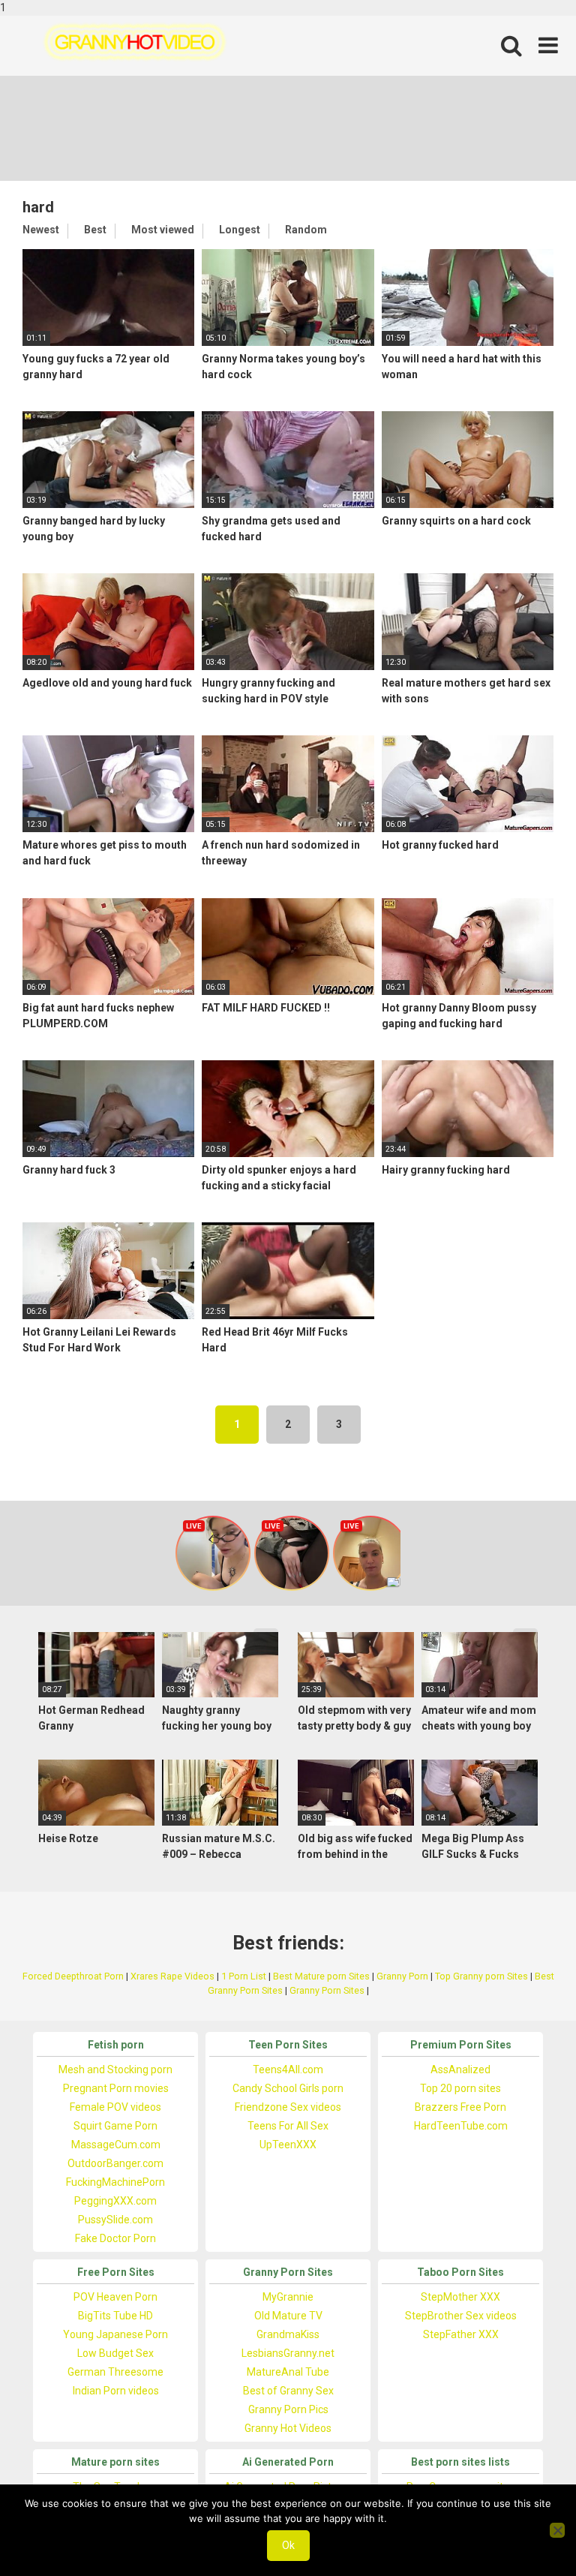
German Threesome (115, 2372)
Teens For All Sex (288, 2126)
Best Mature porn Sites (321, 1976)
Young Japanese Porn (115, 2334)
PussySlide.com (115, 2220)
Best (95, 230)
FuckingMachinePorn (115, 2182)
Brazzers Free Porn (460, 2107)
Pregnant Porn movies (116, 2088)
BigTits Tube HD (115, 2316)
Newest (41, 230)
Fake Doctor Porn (115, 2238)
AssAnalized (460, 2070)
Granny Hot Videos (288, 2428)
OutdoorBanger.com (115, 2163)
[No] (557, 2530)
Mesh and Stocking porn (115, 2070)
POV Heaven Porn (115, 2297)
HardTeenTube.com (461, 2126)
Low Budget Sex (115, 2353)
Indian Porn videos (116, 2391)
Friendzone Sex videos (288, 2107)
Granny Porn (402, 1976)
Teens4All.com (288, 2070)
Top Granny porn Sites (481, 1976)
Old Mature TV (288, 2316)
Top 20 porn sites (460, 2088)
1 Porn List (244, 1976)
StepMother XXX (460, 2297)
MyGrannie (288, 2297)
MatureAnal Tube (288, 2372)
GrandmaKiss (288, 2334)
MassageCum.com (116, 2145)
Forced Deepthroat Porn (73, 1976)
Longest (240, 230)
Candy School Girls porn (288, 2088)
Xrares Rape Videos (172, 1976)
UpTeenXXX (288, 2145)
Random (306, 230)
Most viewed (163, 230)
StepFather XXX (461, 2334)
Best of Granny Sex (288, 2391)
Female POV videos (115, 2107)
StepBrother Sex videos (461, 2316)
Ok (288, 2545)
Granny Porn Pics (288, 2409)
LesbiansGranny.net (288, 2353)
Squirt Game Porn (115, 2126)
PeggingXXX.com (115, 2201)
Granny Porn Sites (327, 1990)
